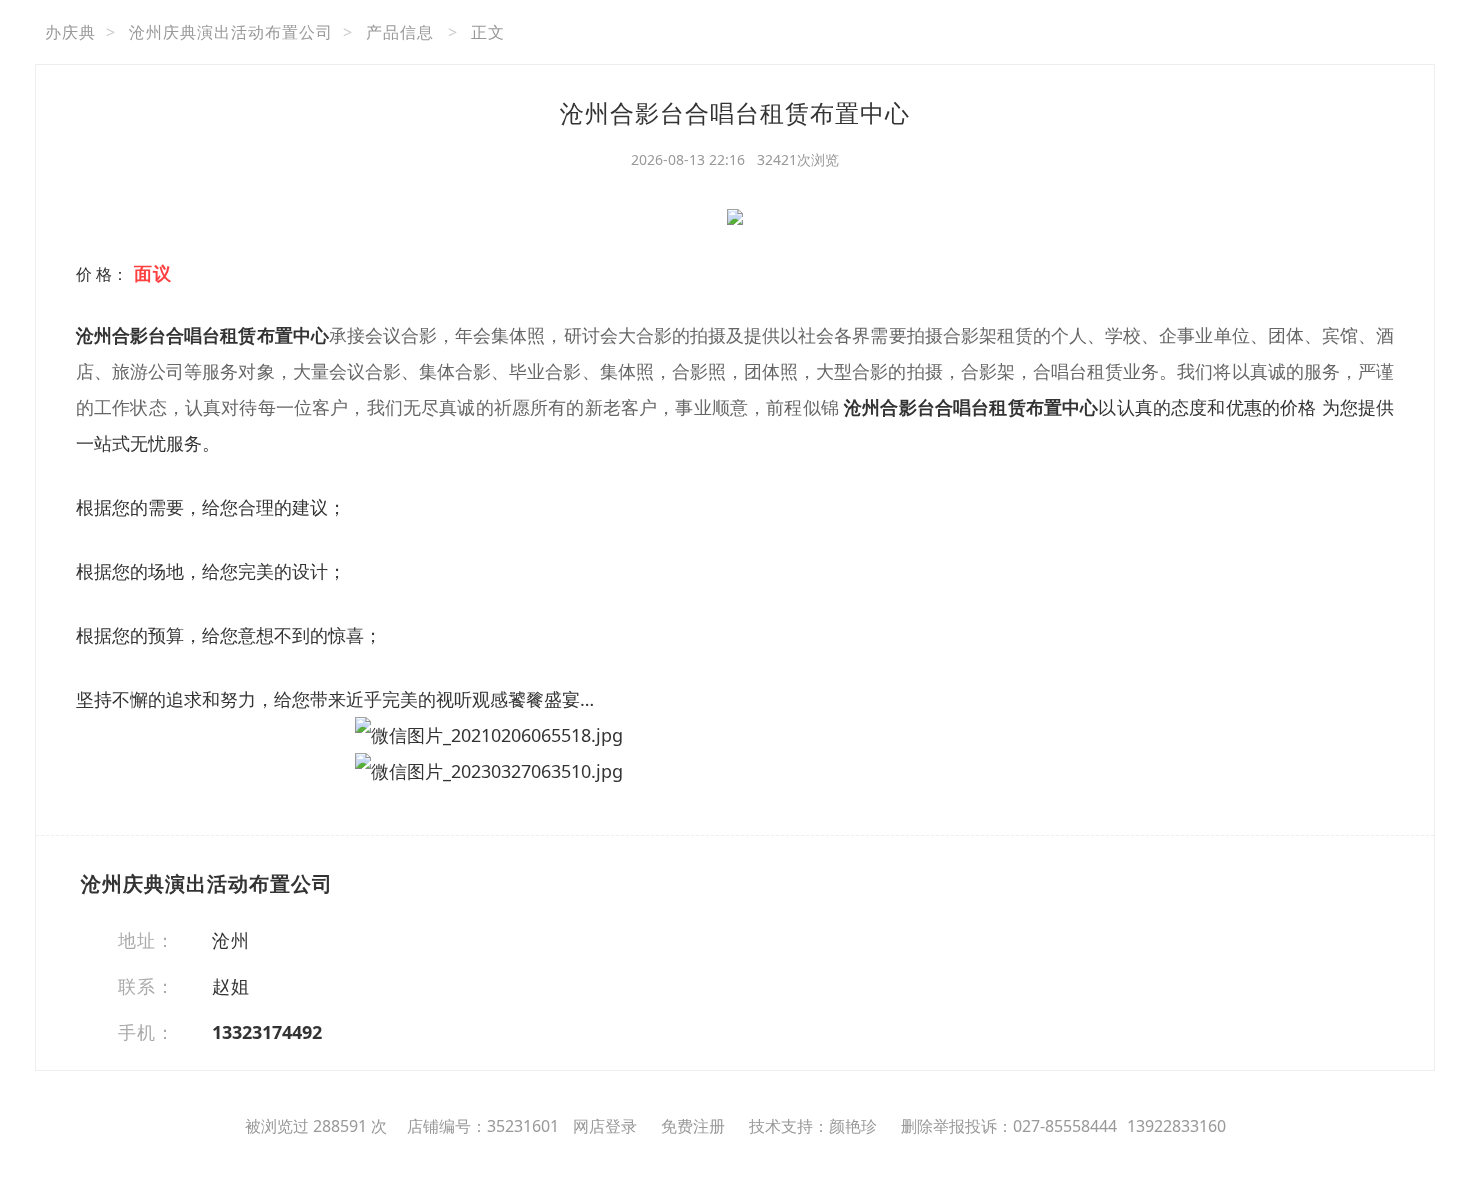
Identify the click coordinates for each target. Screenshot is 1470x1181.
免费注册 (693, 1126)
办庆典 (70, 32)
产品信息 (400, 32)
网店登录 (605, 1126)
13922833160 (1176, 1126)
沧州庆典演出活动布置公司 (231, 32)
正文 (488, 32)
